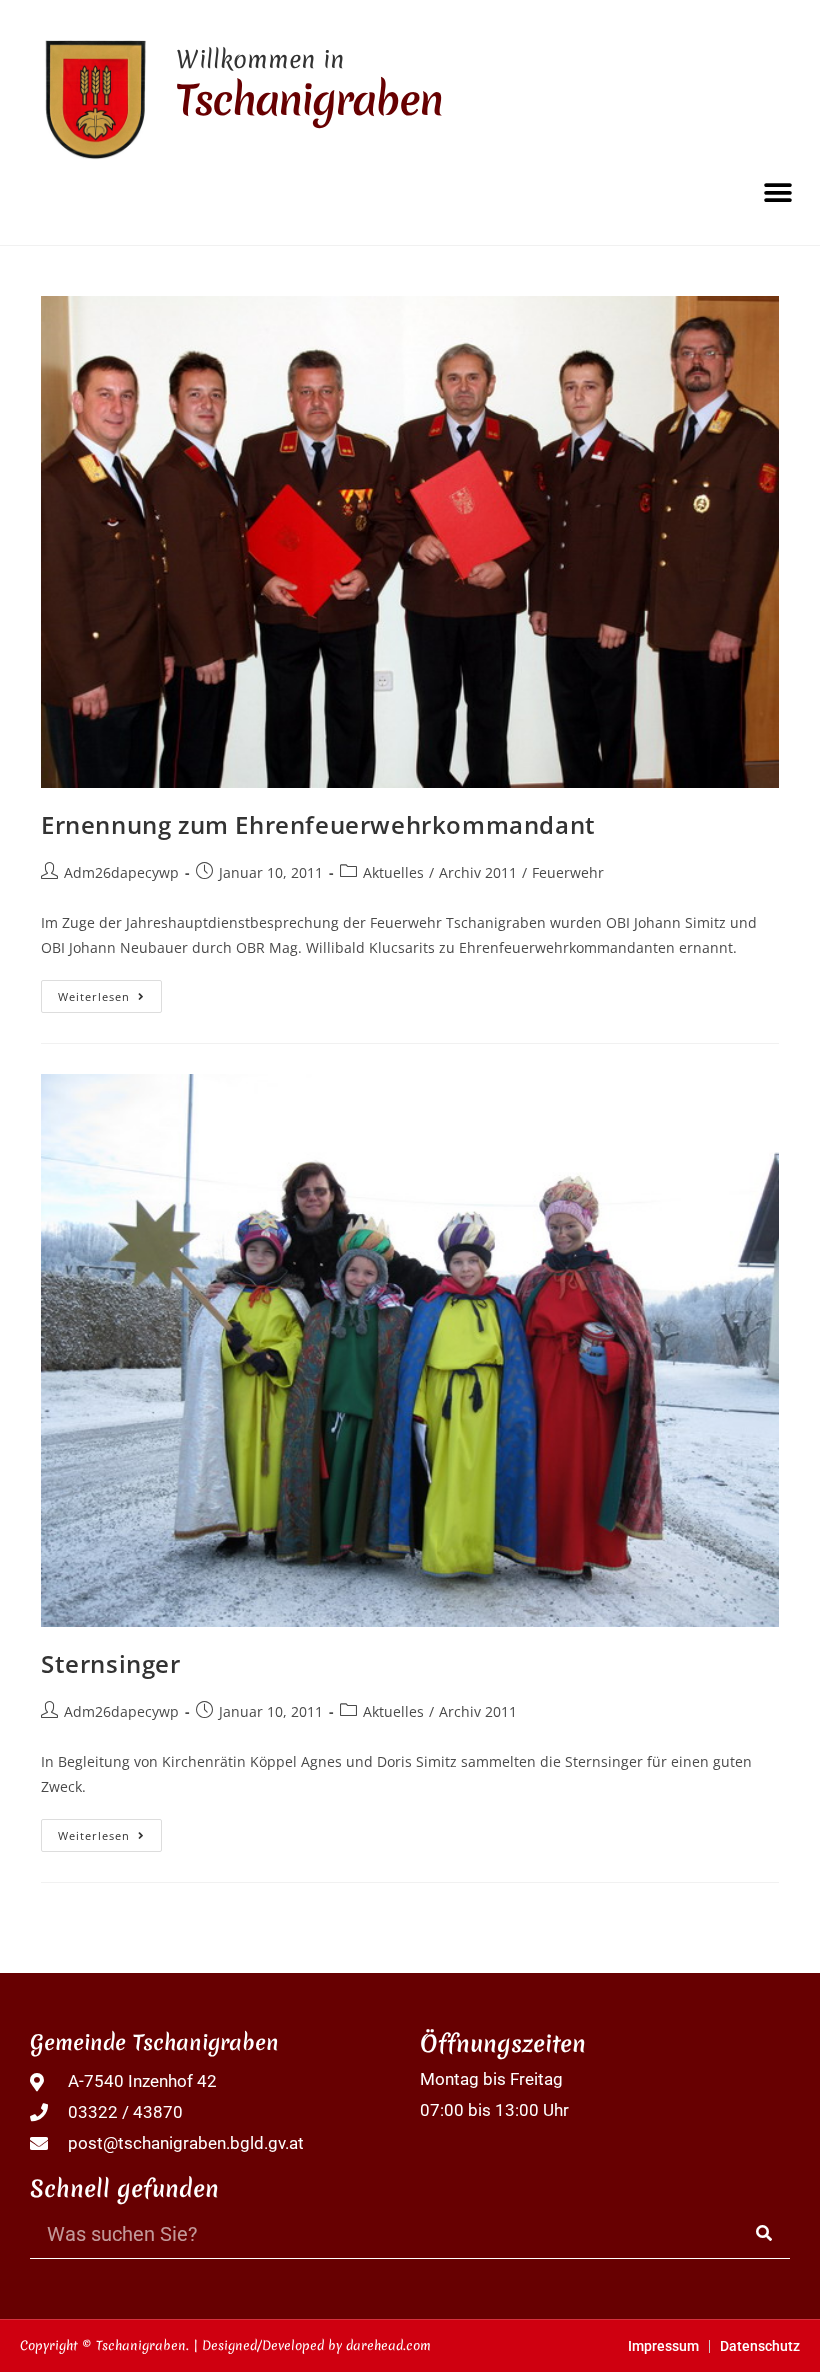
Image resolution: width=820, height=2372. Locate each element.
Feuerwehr (568, 872)
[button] (777, 192)
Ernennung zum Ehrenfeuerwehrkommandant (318, 824)
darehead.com (388, 2345)
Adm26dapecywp (121, 872)
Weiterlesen (110, 992)
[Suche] (765, 2233)
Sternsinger (111, 1663)
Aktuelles (393, 872)
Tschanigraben (309, 100)
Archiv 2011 (478, 872)
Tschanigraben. (142, 2345)
